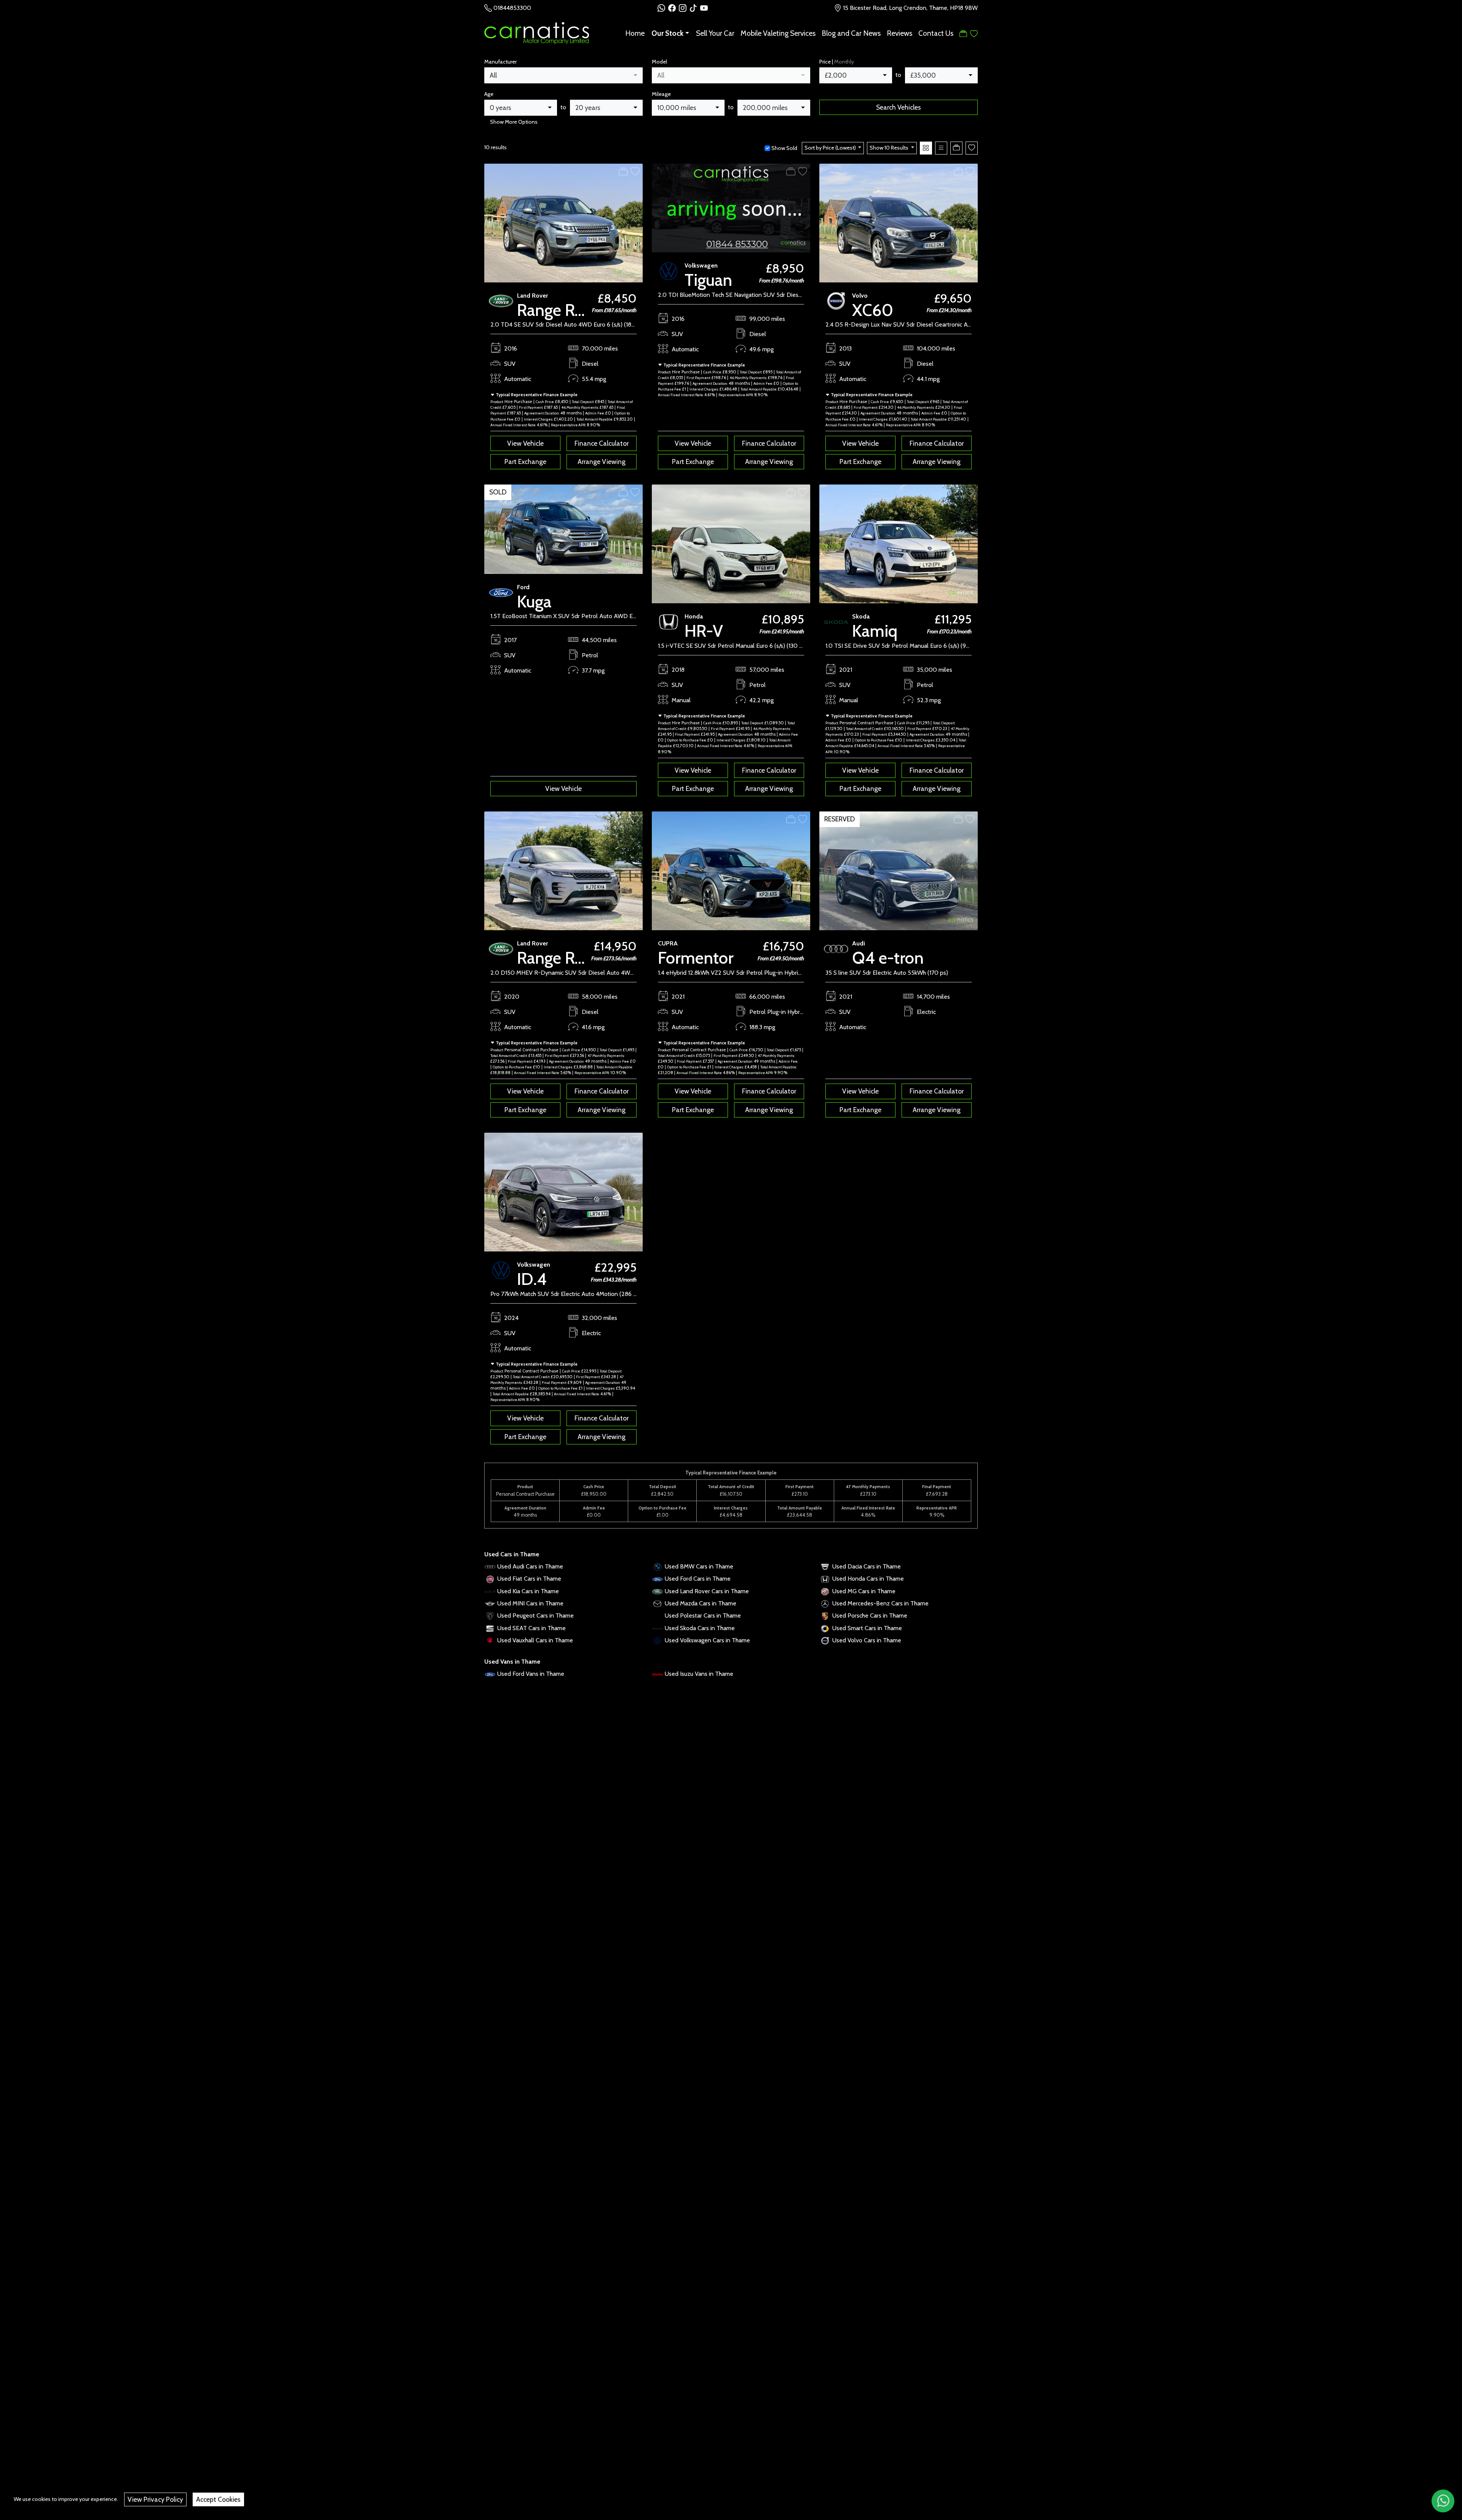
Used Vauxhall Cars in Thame (535, 1640)
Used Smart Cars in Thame (867, 1628)
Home (635, 33)
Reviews (899, 33)
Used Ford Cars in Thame (698, 1579)
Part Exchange (525, 461)
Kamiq (875, 631)
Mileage (661, 94)
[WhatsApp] (1443, 2501)
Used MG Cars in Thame (864, 1591)
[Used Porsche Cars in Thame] (825, 1615)
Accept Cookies (218, 2499)
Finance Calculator (602, 443)
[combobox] (563, 75)
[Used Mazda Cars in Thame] (658, 1603)
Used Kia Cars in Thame (528, 1591)
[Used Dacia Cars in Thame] (825, 1566)
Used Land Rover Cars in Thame (707, 1591)
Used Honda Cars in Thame (868, 1579)
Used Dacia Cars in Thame (867, 1566)
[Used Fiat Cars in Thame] (490, 1579)
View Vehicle (525, 443)
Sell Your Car (715, 33)
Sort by (830, 148)
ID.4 (532, 1279)
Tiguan (708, 280)
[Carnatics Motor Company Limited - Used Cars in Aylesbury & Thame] (537, 32)
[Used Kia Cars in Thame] (490, 1591)
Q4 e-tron (888, 958)
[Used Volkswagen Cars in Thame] (658, 1640)
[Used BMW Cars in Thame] (658, 1566)
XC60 (873, 310)
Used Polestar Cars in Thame (703, 1615)
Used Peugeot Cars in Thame (535, 1615)
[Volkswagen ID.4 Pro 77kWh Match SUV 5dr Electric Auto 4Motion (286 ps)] (563, 1191)
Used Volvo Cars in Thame (867, 1640)
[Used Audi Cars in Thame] (490, 1566)
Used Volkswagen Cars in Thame (707, 1640)
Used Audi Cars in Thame (530, 1566)
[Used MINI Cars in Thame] (490, 1603)
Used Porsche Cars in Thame (870, 1615)
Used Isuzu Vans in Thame (699, 1674)
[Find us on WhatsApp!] (663, 8)
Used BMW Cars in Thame (699, 1566)
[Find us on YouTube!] (704, 8)
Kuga (534, 602)
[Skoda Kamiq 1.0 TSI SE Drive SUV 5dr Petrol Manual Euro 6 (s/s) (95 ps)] (899, 543)
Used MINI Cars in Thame (530, 1603)
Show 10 (889, 148)
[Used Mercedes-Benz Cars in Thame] (825, 1603)
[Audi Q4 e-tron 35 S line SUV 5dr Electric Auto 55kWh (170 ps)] (899, 870)
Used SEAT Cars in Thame (531, 1628)
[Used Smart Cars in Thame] (825, 1628)
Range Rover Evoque (590, 310)
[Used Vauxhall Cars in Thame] (490, 1640)
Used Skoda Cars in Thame (700, 1628)
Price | (837, 62)
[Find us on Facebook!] (674, 8)
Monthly (844, 62)
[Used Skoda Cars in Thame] (658, 1628)
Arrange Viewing (602, 461)
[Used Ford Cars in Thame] (658, 1579)
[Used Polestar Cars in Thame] (658, 1615)
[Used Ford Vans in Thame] (490, 1674)
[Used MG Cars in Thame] (825, 1591)
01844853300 (512, 8)
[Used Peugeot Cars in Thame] (490, 1615)
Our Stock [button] (667, 33)
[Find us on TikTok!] (695, 8)
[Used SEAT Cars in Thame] (490, 1628)
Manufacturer (500, 62)
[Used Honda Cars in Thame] (825, 1579)
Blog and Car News (851, 33)
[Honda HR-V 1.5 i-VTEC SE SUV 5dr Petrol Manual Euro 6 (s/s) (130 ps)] (731, 543)
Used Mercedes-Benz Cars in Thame (880, 1603)
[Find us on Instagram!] (684, 8)
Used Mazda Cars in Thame (701, 1603)
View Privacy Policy (155, 2499)
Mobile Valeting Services (778, 33)
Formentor (696, 958)
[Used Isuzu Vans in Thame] (658, 1674)
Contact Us (936, 33)
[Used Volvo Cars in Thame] (825, 1640)
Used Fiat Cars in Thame (529, 1579)
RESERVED (840, 819)
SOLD (498, 492)
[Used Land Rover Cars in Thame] (658, 1591)
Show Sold (784, 148)
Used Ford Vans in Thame (531, 1674)
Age (489, 94)
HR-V (704, 631)
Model (659, 62)
